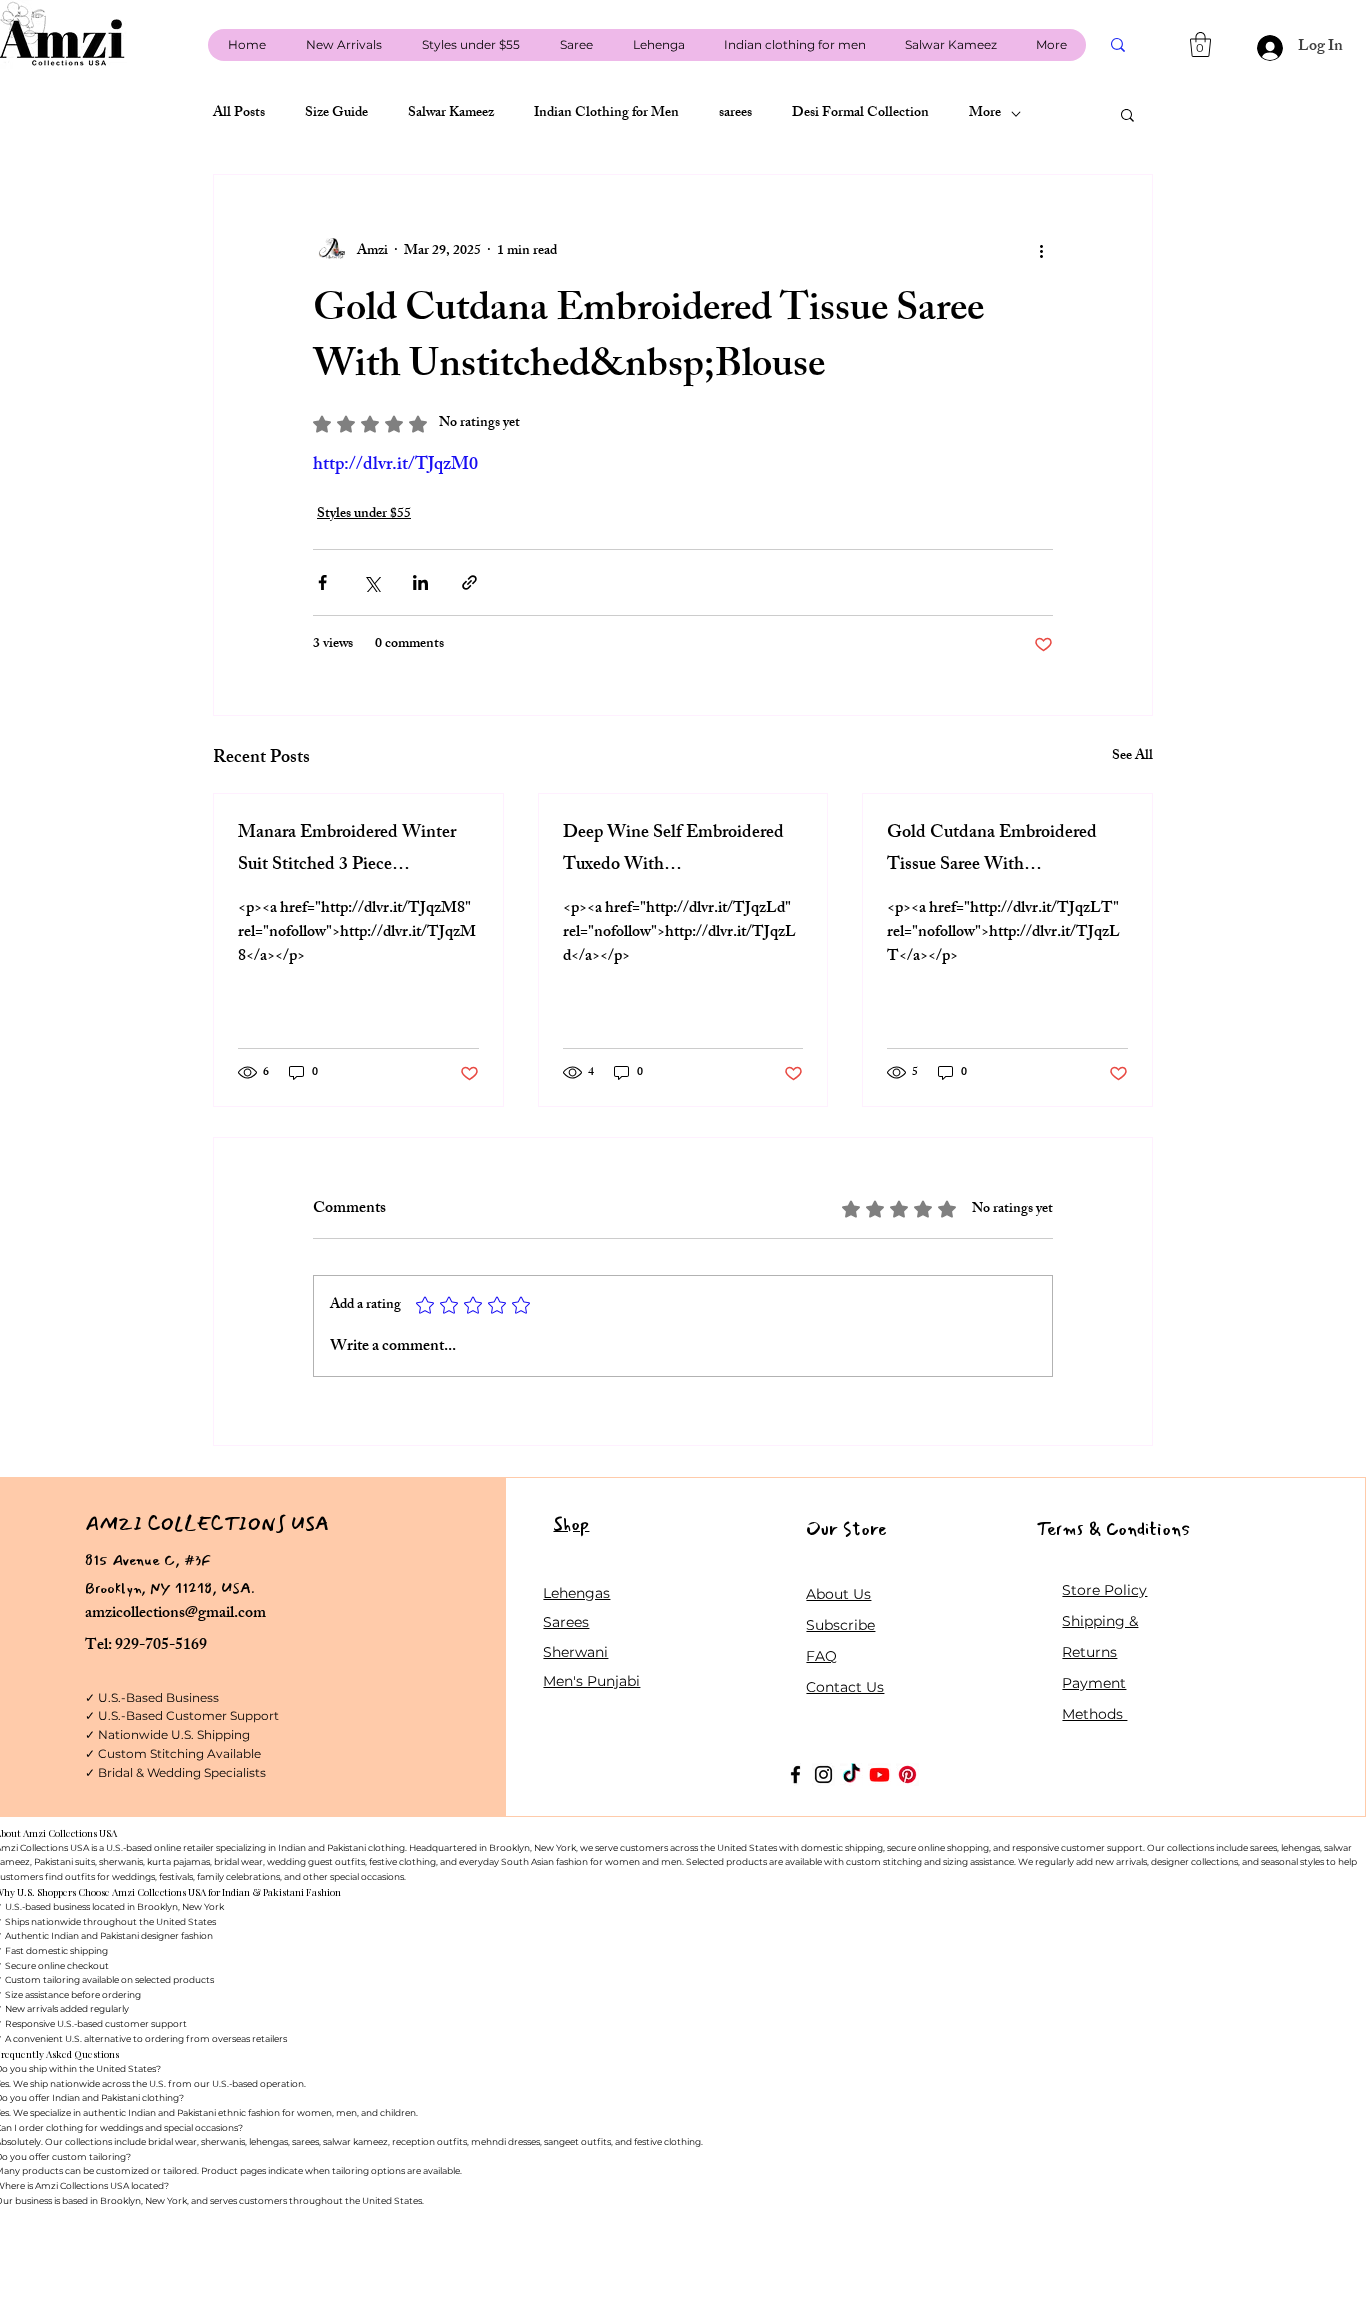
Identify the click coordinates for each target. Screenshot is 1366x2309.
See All (1132, 757)
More (985, 114)
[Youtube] (879, 1774)
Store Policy (1104, 1590)
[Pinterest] (907, 1774)
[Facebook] (795, 1774)
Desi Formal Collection (860, 114)
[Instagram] (823, 1774)
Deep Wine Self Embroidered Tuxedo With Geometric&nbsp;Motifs (673, 850)
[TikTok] (851, 1774)
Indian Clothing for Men (606, 114)
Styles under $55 (364, 514)
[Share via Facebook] (322, 582)
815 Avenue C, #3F (148, 1560)
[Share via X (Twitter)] (371, 582)
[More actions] (1041, 251)
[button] (1200, 44)
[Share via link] (469, 582)
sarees (735, 114)
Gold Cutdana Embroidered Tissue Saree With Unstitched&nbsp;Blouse (992, 850)
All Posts (239, 114)
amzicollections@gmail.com (175, 1614)
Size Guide (336, 114)
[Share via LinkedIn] (420, 582)
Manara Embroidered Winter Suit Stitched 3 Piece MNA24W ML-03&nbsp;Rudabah (347, 850)
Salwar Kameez (451, 114)
